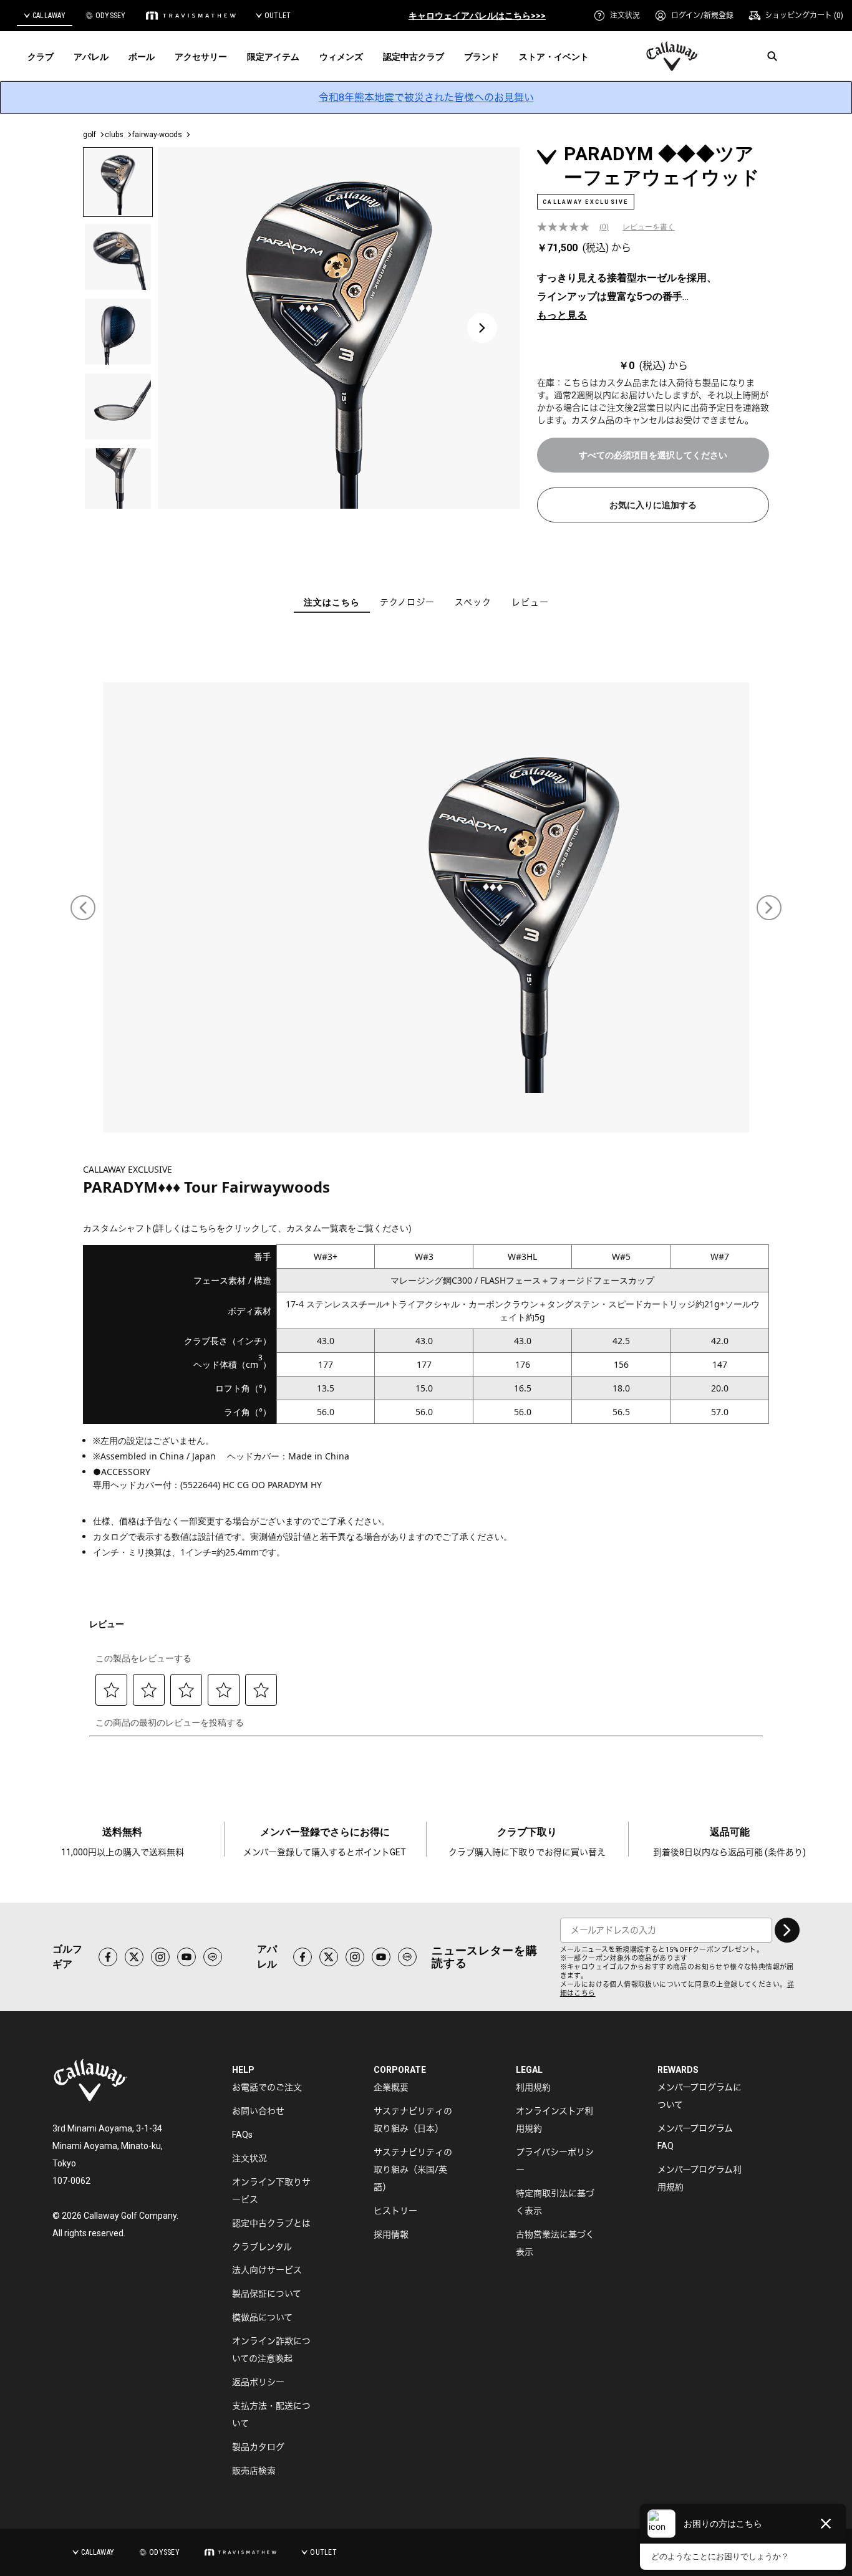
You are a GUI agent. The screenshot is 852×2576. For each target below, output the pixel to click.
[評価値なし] (568, 227)
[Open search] (772, 56)
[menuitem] (617, 16)
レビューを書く (649, 227)
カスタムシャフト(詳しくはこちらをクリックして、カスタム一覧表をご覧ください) (247, 1228)
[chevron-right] (787, 1930)
